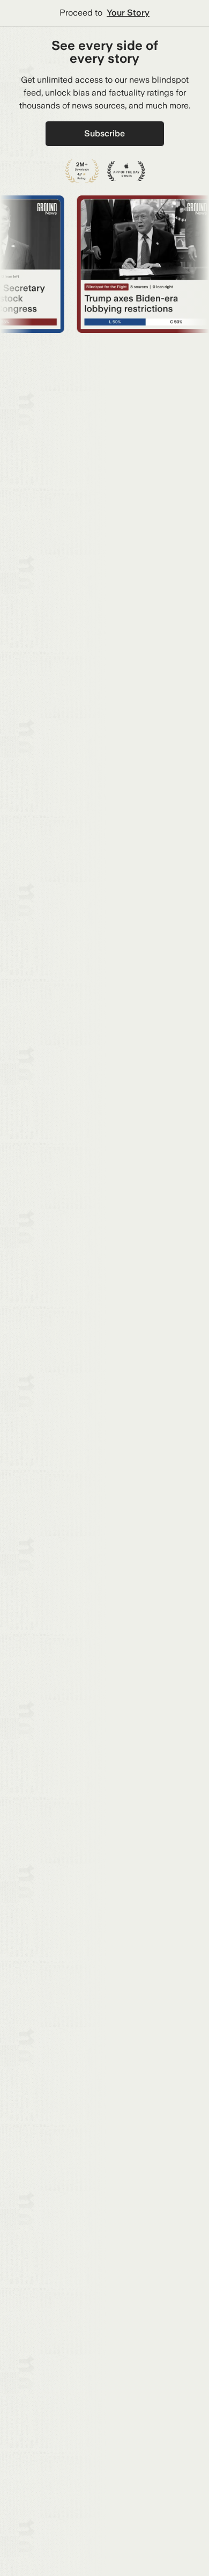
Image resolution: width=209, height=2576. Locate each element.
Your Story (128, 13)
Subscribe (104, 133)
